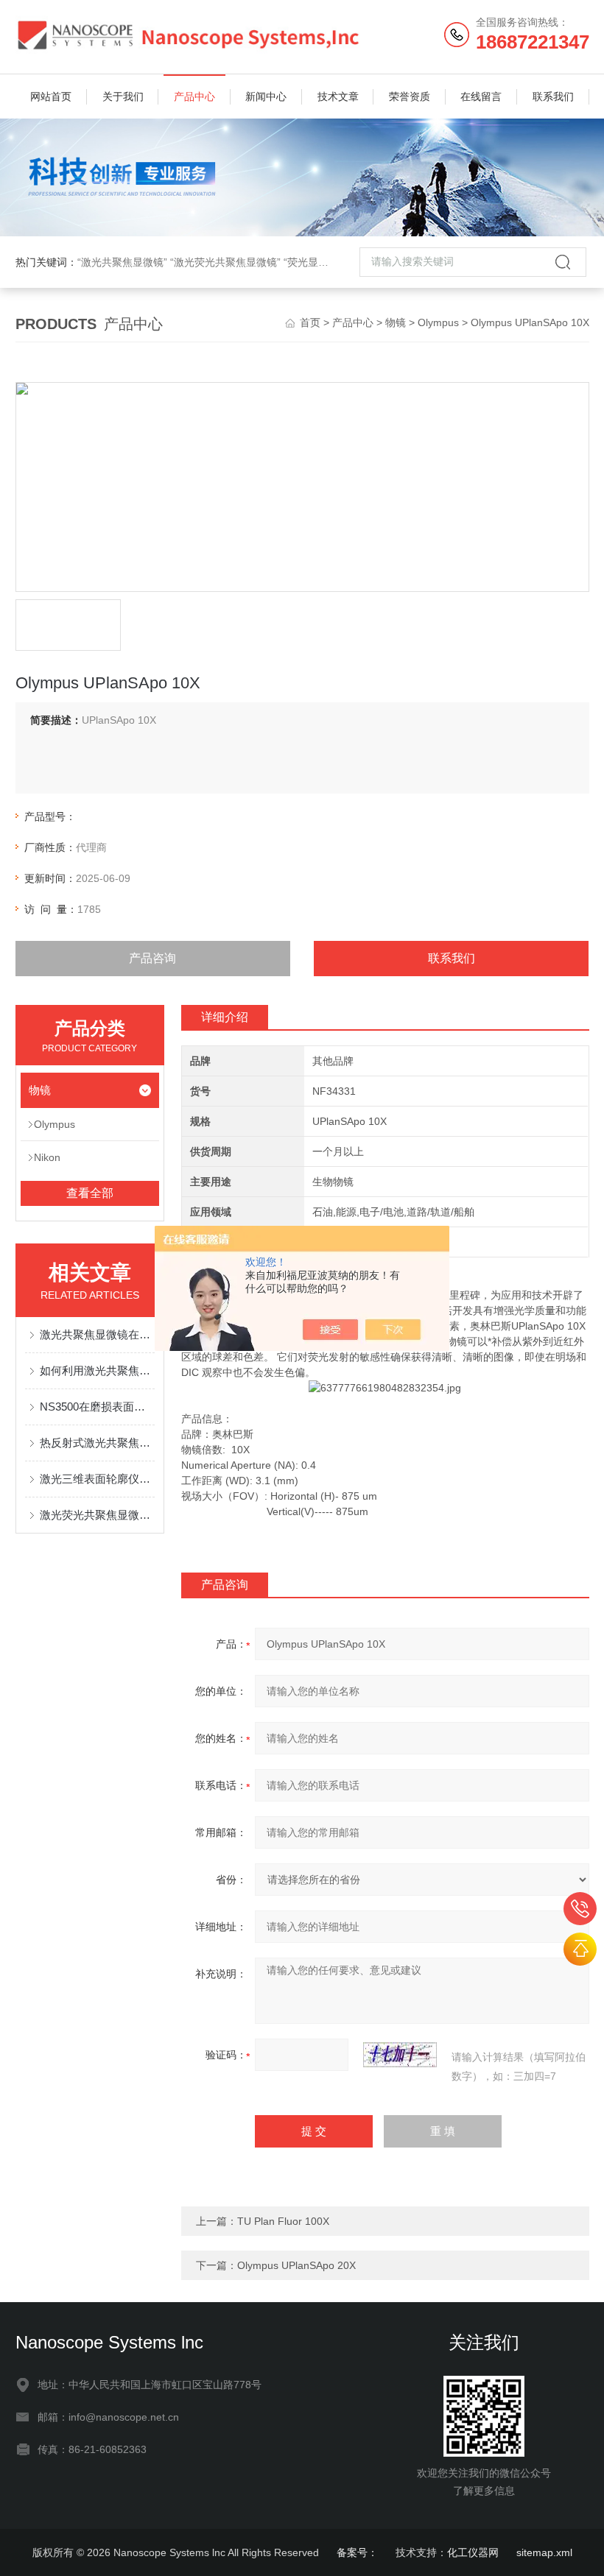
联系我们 (553, 96)
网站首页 (51, 96)
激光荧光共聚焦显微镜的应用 (98, 1515)
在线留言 (481, 96)
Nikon (47, 1157)
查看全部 (90, 1193)
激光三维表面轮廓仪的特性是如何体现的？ (98, 1479)
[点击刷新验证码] (400, 2055)
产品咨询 (152, 958)
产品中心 (194, 96)
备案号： (357, 2552)
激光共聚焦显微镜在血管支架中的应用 (98, 1334)
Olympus (438, 322)
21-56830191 (580, 1909)
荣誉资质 (410, 96)
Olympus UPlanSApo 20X (296, 2265)
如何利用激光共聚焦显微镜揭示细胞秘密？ (98, 1370)
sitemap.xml (544, 2552)
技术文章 (338, 96)
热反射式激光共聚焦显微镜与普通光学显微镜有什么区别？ (98, 1443)
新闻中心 (266, 96)
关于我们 (123, 96)
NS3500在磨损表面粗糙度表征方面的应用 (98, 1407)
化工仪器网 (473, 2552)
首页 (310, 322)
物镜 (396, 322)
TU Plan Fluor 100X (283, 2221)
